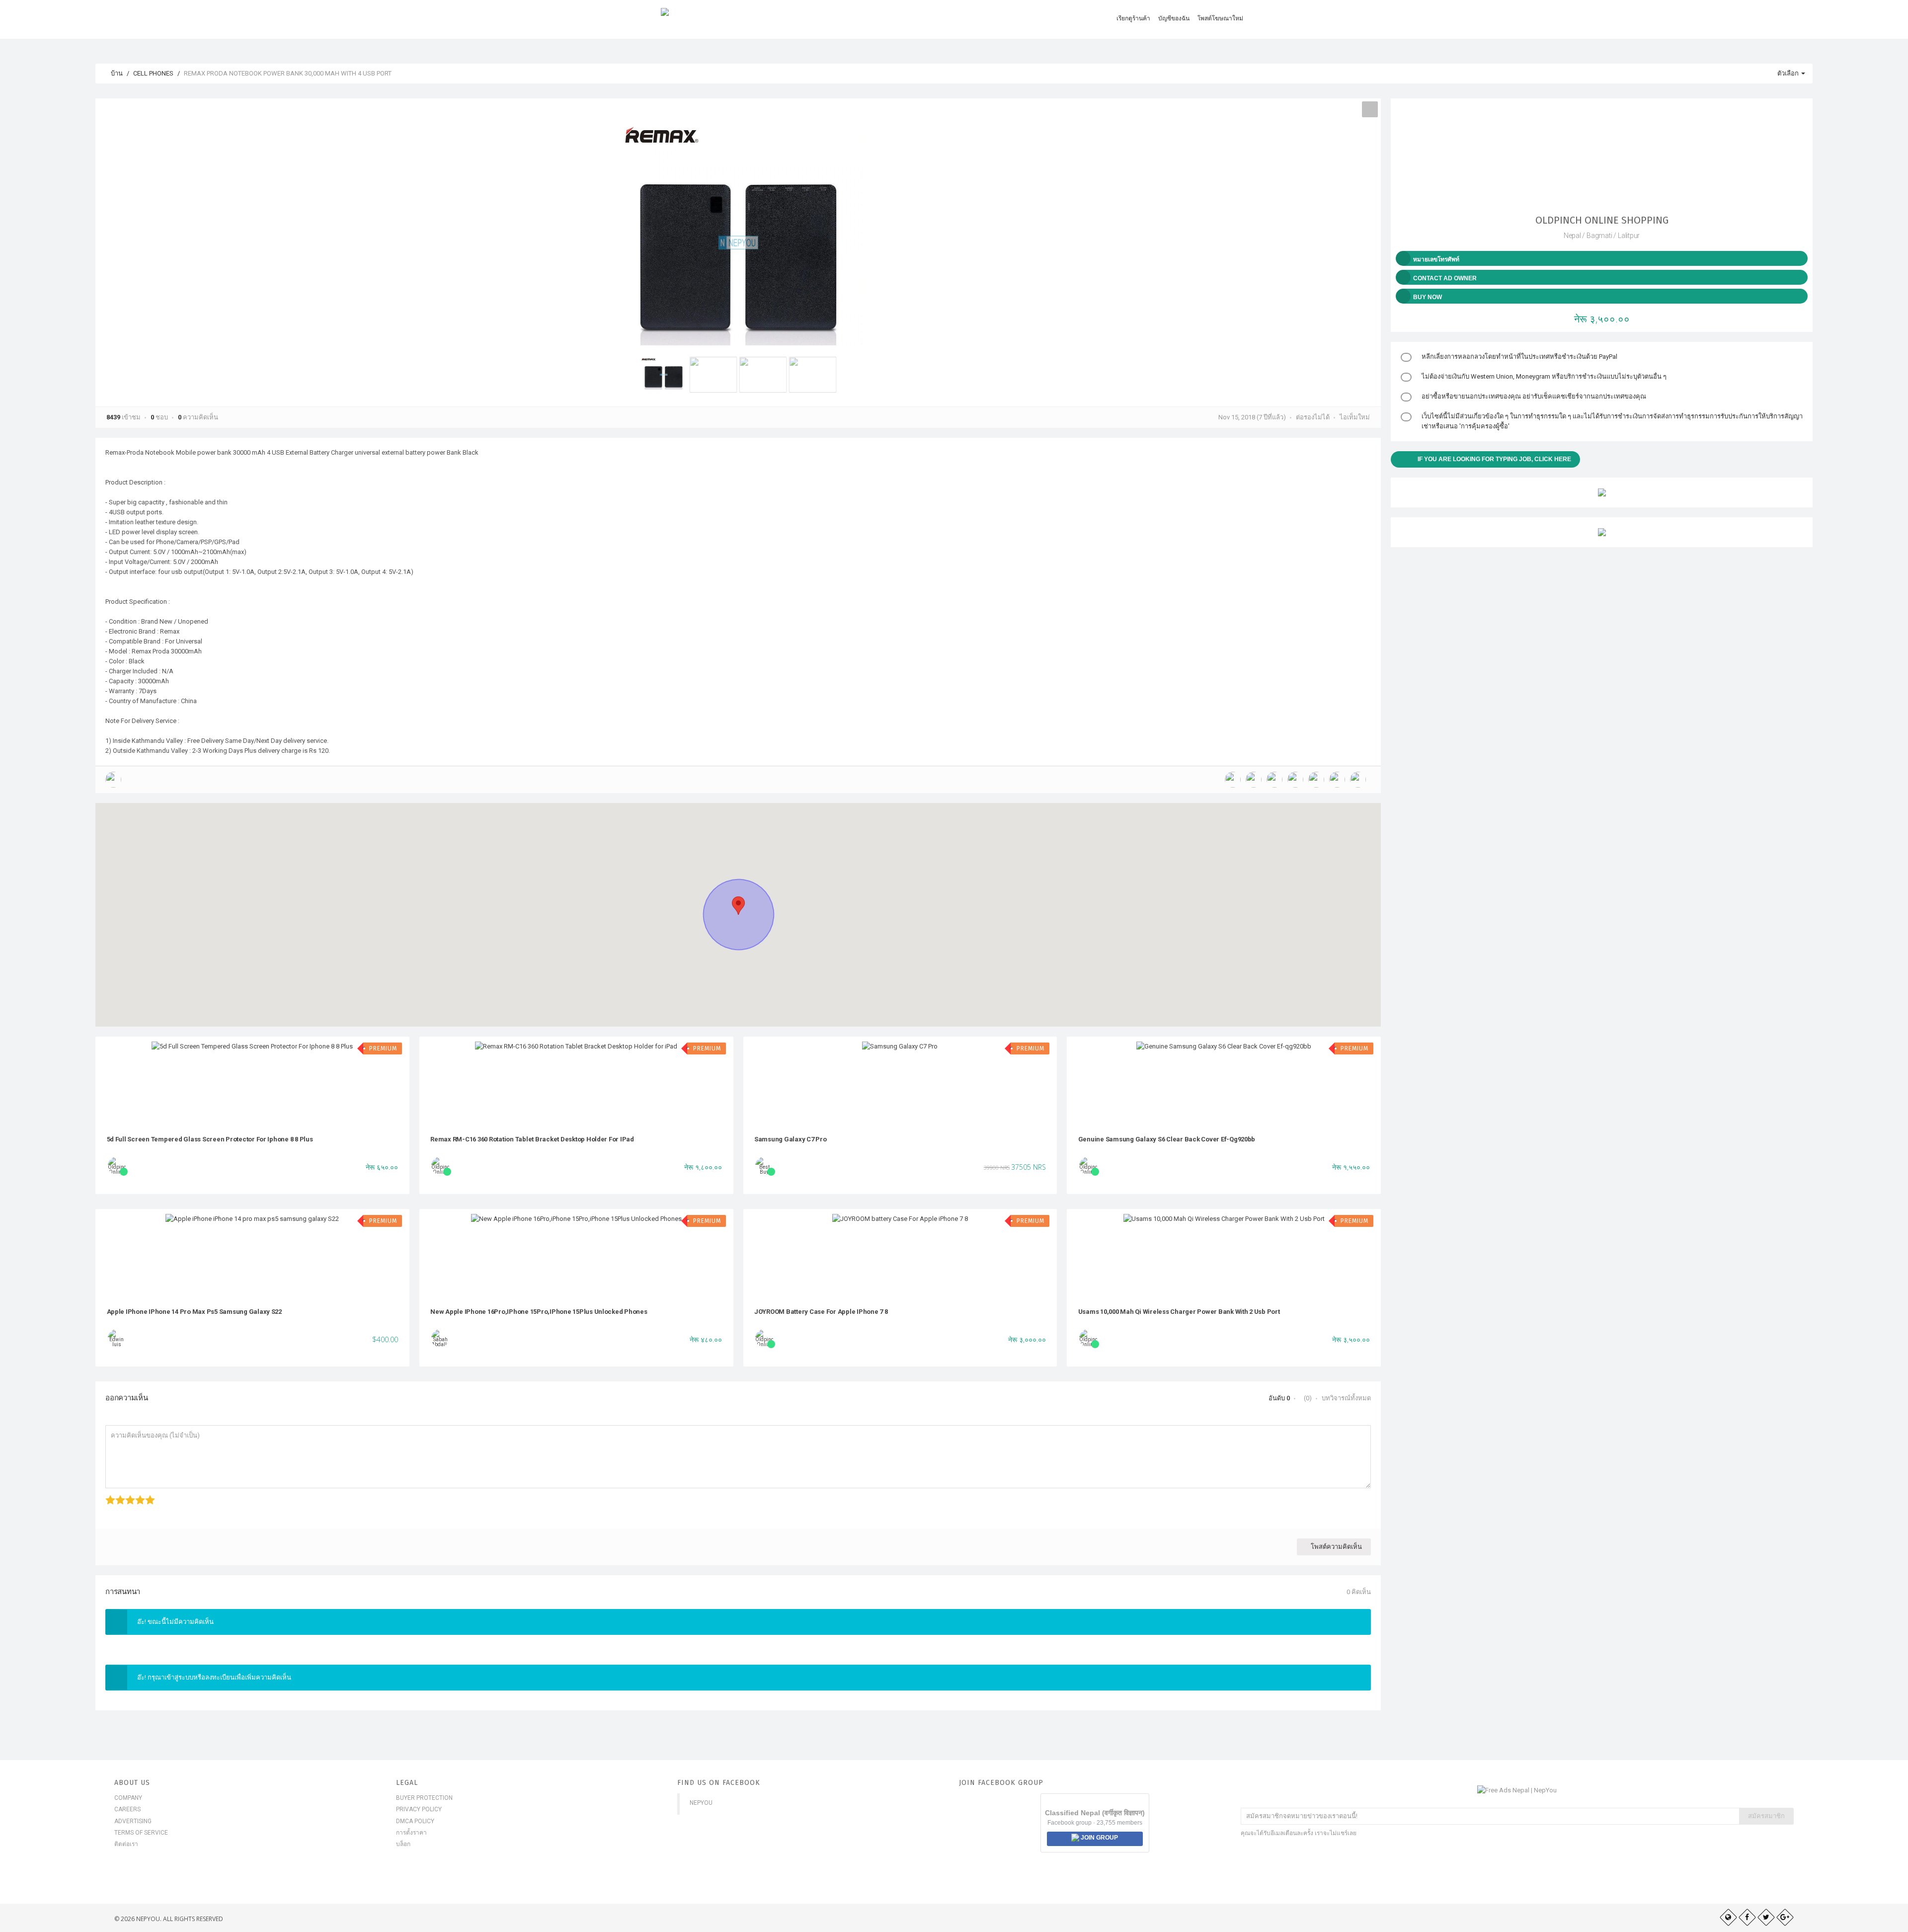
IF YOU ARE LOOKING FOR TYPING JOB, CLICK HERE (1494, 459)
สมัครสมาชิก (1766, 1816)
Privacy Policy (419, 1809)
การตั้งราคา (411, 1833)
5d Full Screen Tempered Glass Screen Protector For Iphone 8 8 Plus (210, 1139)
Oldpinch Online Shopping (1602, 220)
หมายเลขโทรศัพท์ (1436, 259)
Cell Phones (153, 73)
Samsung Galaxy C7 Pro (791, 1139)
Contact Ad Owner (1445, 278)
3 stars (126, 1495)
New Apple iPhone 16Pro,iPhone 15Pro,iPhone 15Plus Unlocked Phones (539, 1312)
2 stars (117, 1495)
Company (128, 1798)
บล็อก (403, 1844)
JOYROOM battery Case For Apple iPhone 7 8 (821, 1312)
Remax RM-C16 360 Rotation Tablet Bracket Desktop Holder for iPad (532, 1139)
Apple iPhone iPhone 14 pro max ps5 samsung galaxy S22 (195, 1312)
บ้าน (116, 73)
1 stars (107, 1495)
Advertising (133, 1821)
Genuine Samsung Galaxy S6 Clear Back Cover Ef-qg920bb (1167, 1139)
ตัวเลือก (1789, 73)
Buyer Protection (424, 1798)
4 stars (136, 1495)
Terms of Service (141, 1833)
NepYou (701, 1803)
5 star (146, 1495)
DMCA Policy (415, 1821)
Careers (127, 1809)
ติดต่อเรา (126, 1844)
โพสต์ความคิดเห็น (1336, 1547)
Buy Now (1428, 297)
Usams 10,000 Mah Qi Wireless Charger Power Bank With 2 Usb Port (1179, 1312)
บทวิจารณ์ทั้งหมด (1346, 1398)
